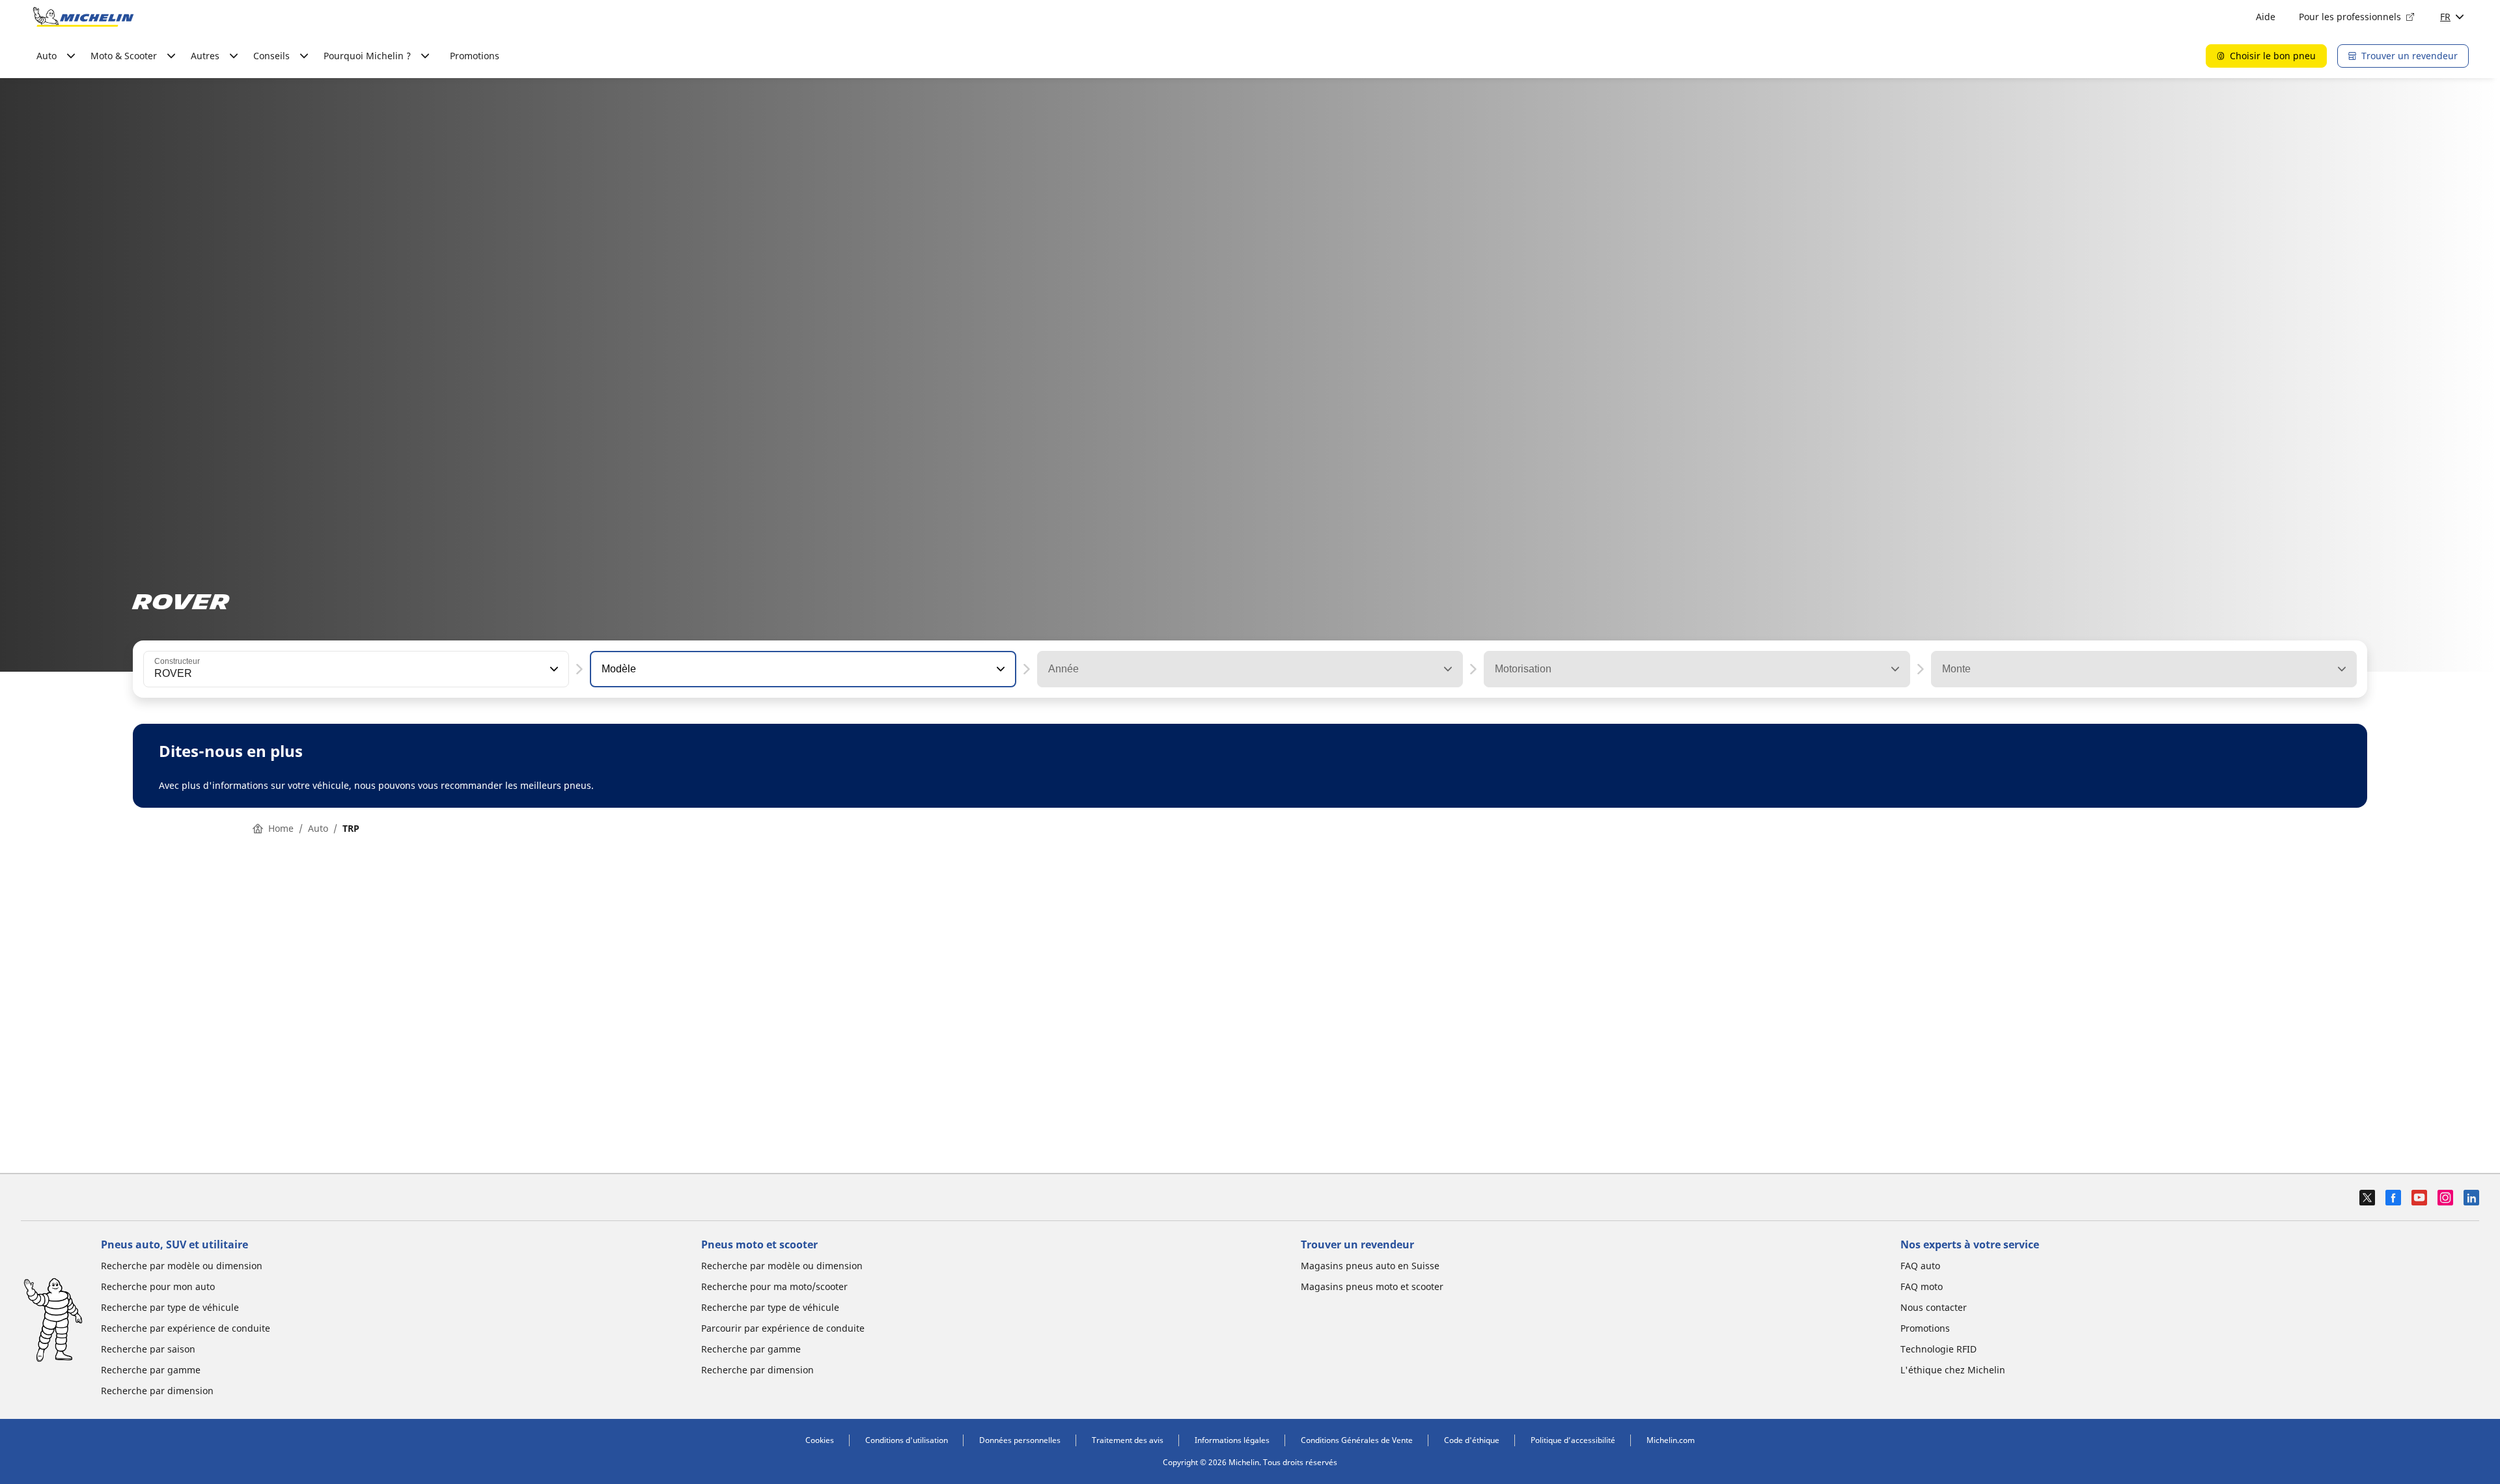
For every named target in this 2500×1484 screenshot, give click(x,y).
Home (281, 828)
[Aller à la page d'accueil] (83, 17)
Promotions (475, 56)
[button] (553, 669)
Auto (318, 828)
